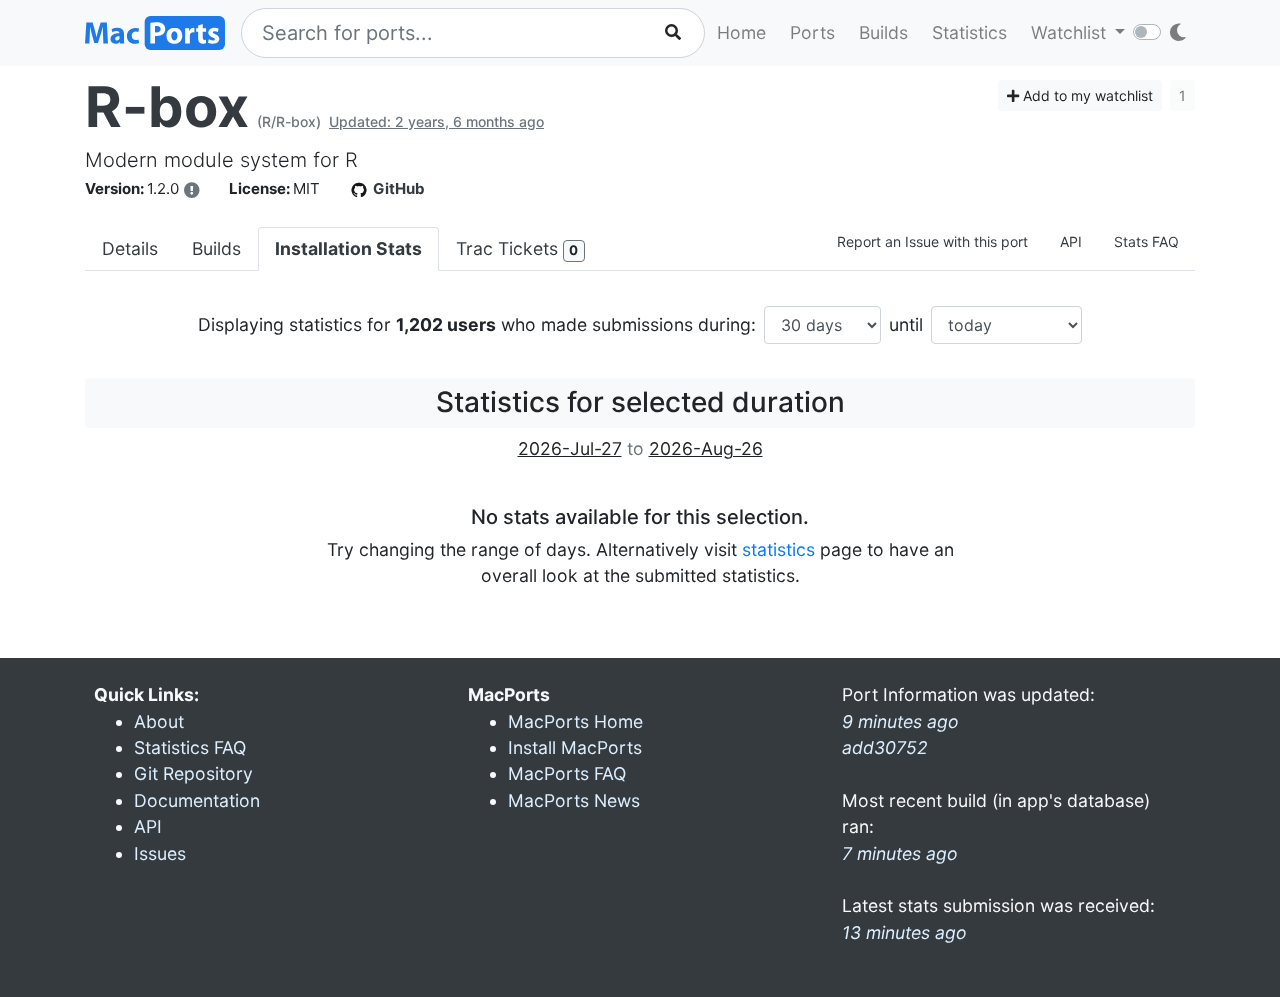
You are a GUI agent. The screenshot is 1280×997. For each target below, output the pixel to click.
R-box (167, 107)
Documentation (197, 800)
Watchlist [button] (1071, 32)
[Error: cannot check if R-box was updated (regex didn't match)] (192, 190)
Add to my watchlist (1086, 95)
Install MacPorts (575, 747)
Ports (812, 32)
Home (741, 32)
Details (130, 248)
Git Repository (193, 773)
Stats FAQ (1146, 241)
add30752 (885, 747)
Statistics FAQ (190, 747)
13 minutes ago (904, 932)
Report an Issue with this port (932, 241)
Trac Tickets (517, 248)
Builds (883, 32)
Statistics (969, 32)
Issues (160, 853)
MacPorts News (574, 800)
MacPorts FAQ (567, 773)
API (1071, 241)
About (159, 721)
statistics (778, 549)
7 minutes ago (900, 853)
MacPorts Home (575, 721)
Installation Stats (348, 248)
